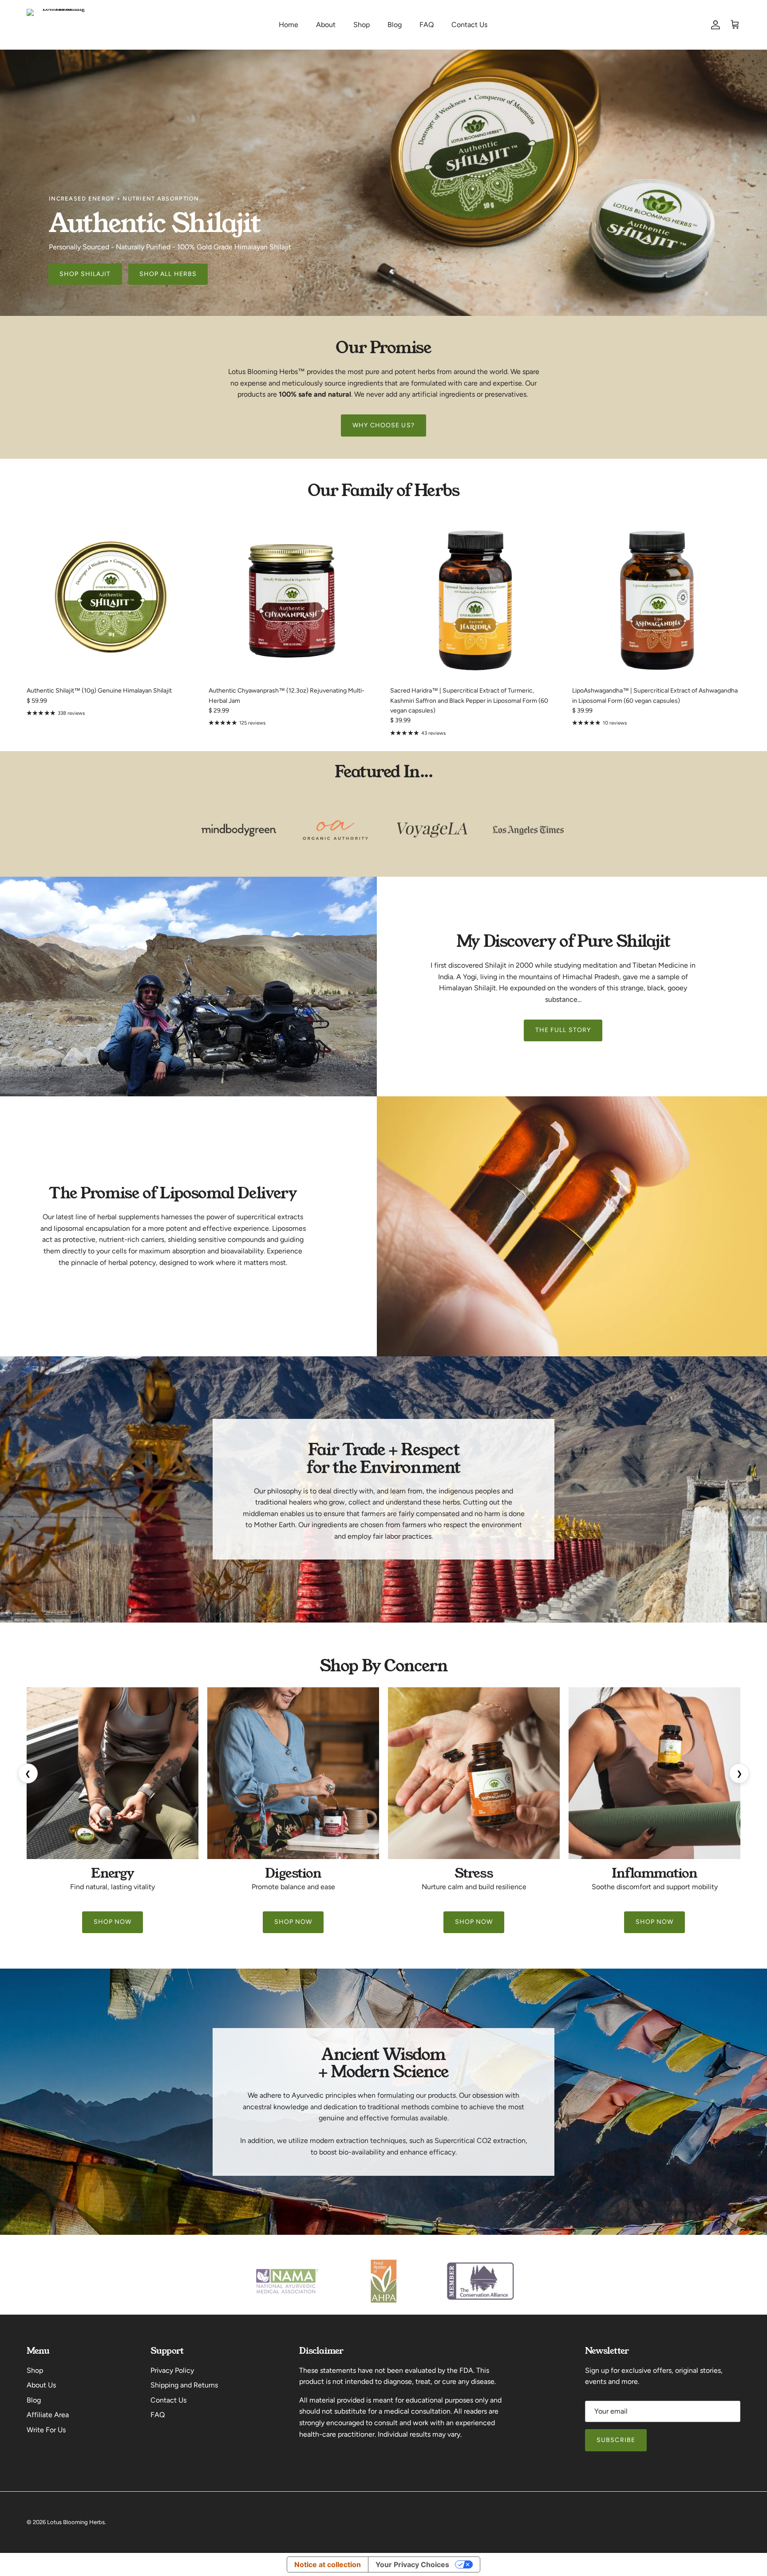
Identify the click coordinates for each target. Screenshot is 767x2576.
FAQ (427, 25)
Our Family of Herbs (384, 490)
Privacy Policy (172, 2370)
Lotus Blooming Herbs (76, 2522)
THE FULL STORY (563, 1030)
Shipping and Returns (184, 2385)
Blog (395, 25)
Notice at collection (328, 2564)
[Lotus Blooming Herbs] (60, 25)
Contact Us (469, 25)
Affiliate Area (48, 2415)
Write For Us (46, 2430)
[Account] (714, 25)
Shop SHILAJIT (85, 274)
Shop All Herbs (168, 274)
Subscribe (616, 2440)
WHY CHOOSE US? (383, 425)
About (326, 25)
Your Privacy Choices (412, 2564)
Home (289, 25)
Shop (362, 25)
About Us (41, 2385)
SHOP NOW (113, 1922)
